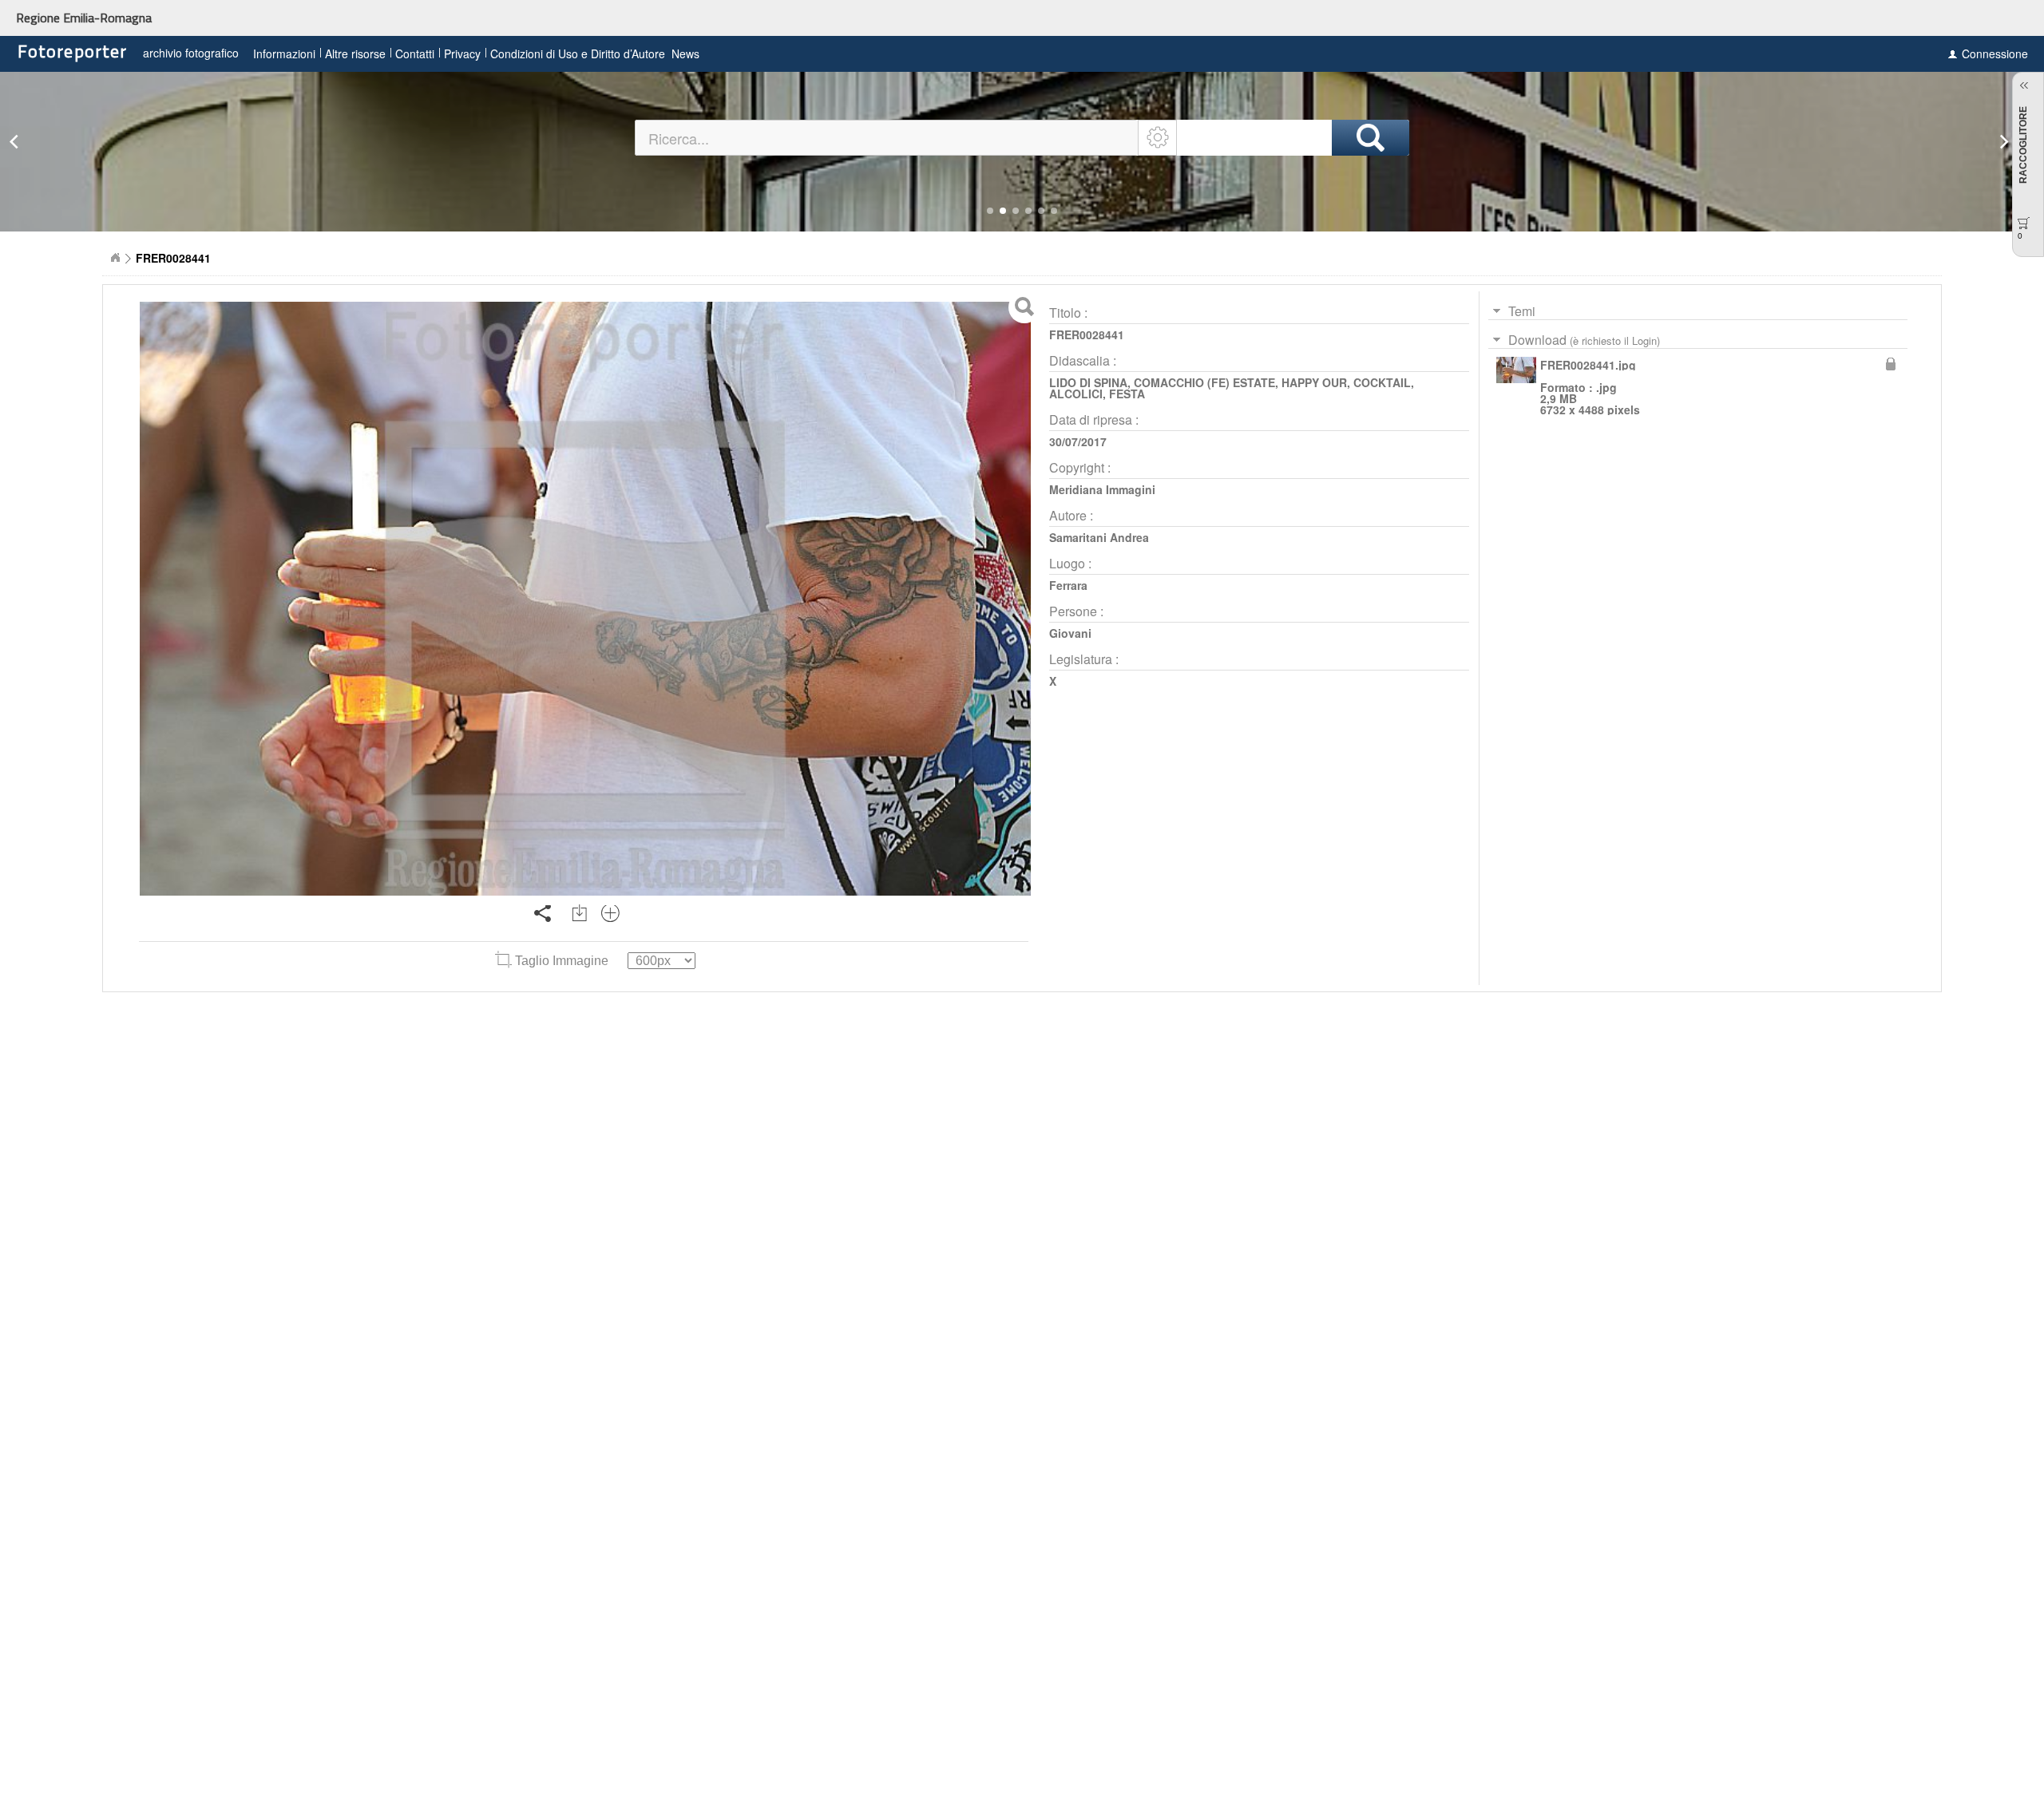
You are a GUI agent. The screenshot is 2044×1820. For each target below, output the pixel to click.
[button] (990, 211)
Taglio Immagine (562, 961)
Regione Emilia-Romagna (84, 18)
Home (115, 258)
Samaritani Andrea (1099, 537)
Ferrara (1068, 585)
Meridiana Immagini (1102, 489)
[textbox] (887, 138)
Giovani (1070, 633)
